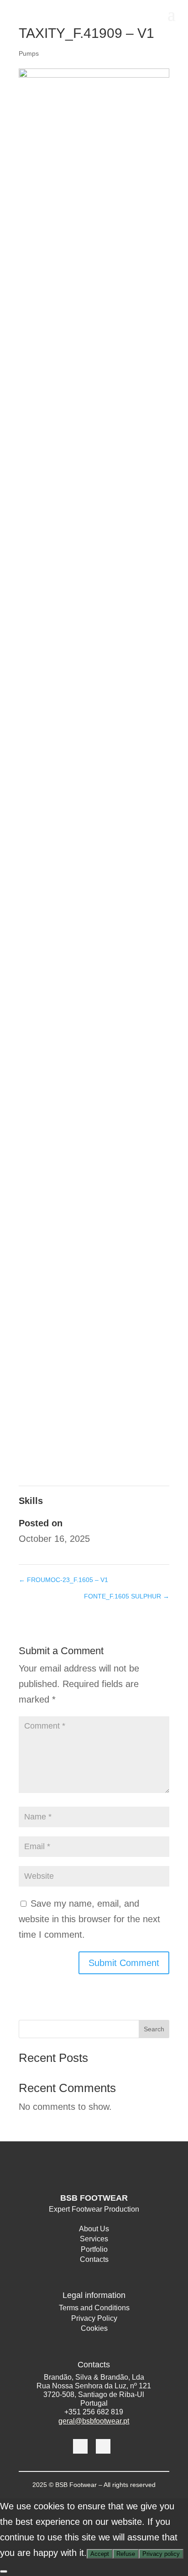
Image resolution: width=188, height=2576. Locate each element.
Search (154, 2029)
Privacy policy (161, 2554)
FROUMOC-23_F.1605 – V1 (63, 1580)
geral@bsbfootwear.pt (94, 2421)
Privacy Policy (94, 2320)
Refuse (126, 2554)
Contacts (94, 2261)
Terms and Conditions (94, 2309)
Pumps (29, 53)
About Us (94, 2230)
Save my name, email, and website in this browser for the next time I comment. (89, 1919)
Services (94, 2240)
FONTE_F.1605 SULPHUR (127, 1596)
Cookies (94, 2330)
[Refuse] (4, 2571)
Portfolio (94, 2251)
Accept (100, 2554)
